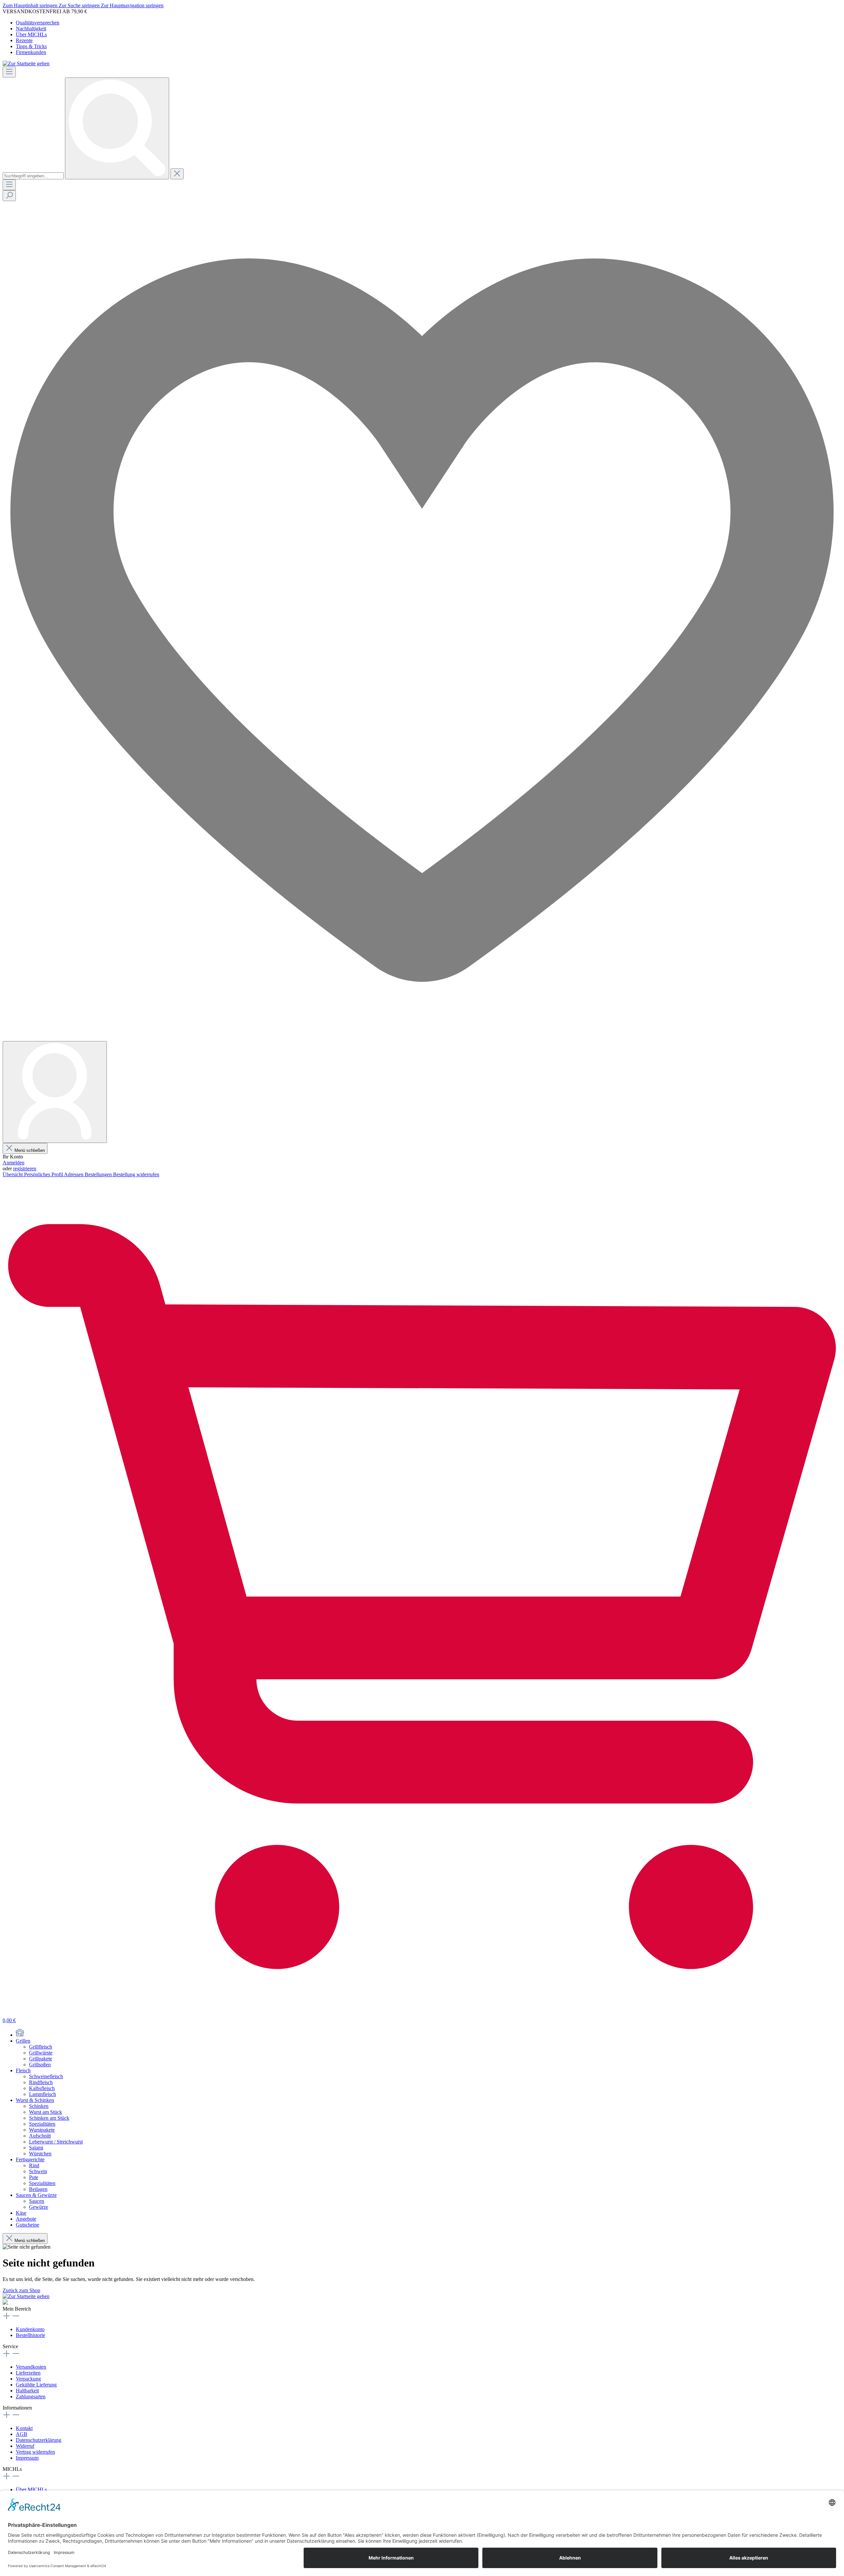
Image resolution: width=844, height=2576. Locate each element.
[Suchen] (117, 128)
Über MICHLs (31, 34)
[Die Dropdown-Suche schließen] (177, 174)
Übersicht (13, 1174)
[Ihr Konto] (55, 1092)
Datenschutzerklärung (39, 2440)
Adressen (74, 1174)
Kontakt (24, 2428)
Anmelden (14, 1163)
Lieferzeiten (28, 2373)
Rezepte (24, 40)
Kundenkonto (30, 2329)
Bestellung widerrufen (136, 1174)
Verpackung (28, 2379)
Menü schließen (30, 1150)
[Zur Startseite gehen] (26, 63)
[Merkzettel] (422, 1038)
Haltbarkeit (27, 2391)
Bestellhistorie (30, 2335)
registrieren (25, 1168)
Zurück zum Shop (21, 2290)
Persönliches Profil (44, 1174)
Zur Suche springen (80, 5)
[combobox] (33, 176)
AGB (22, 2434)
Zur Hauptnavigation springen (132, 5)
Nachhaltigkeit (31, 29)
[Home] (20, 2035)
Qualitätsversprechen (38, 23)
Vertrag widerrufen (35, 2452)
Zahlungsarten (31, 2396)
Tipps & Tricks (31, 46)
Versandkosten (31, 2367)
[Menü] (9, 72)
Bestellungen (99, 1174)
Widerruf (25, 2446)
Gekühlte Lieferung (36, 2385)
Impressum (27, 2458)
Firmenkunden (31, 52)
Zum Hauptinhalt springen (31, 5)
